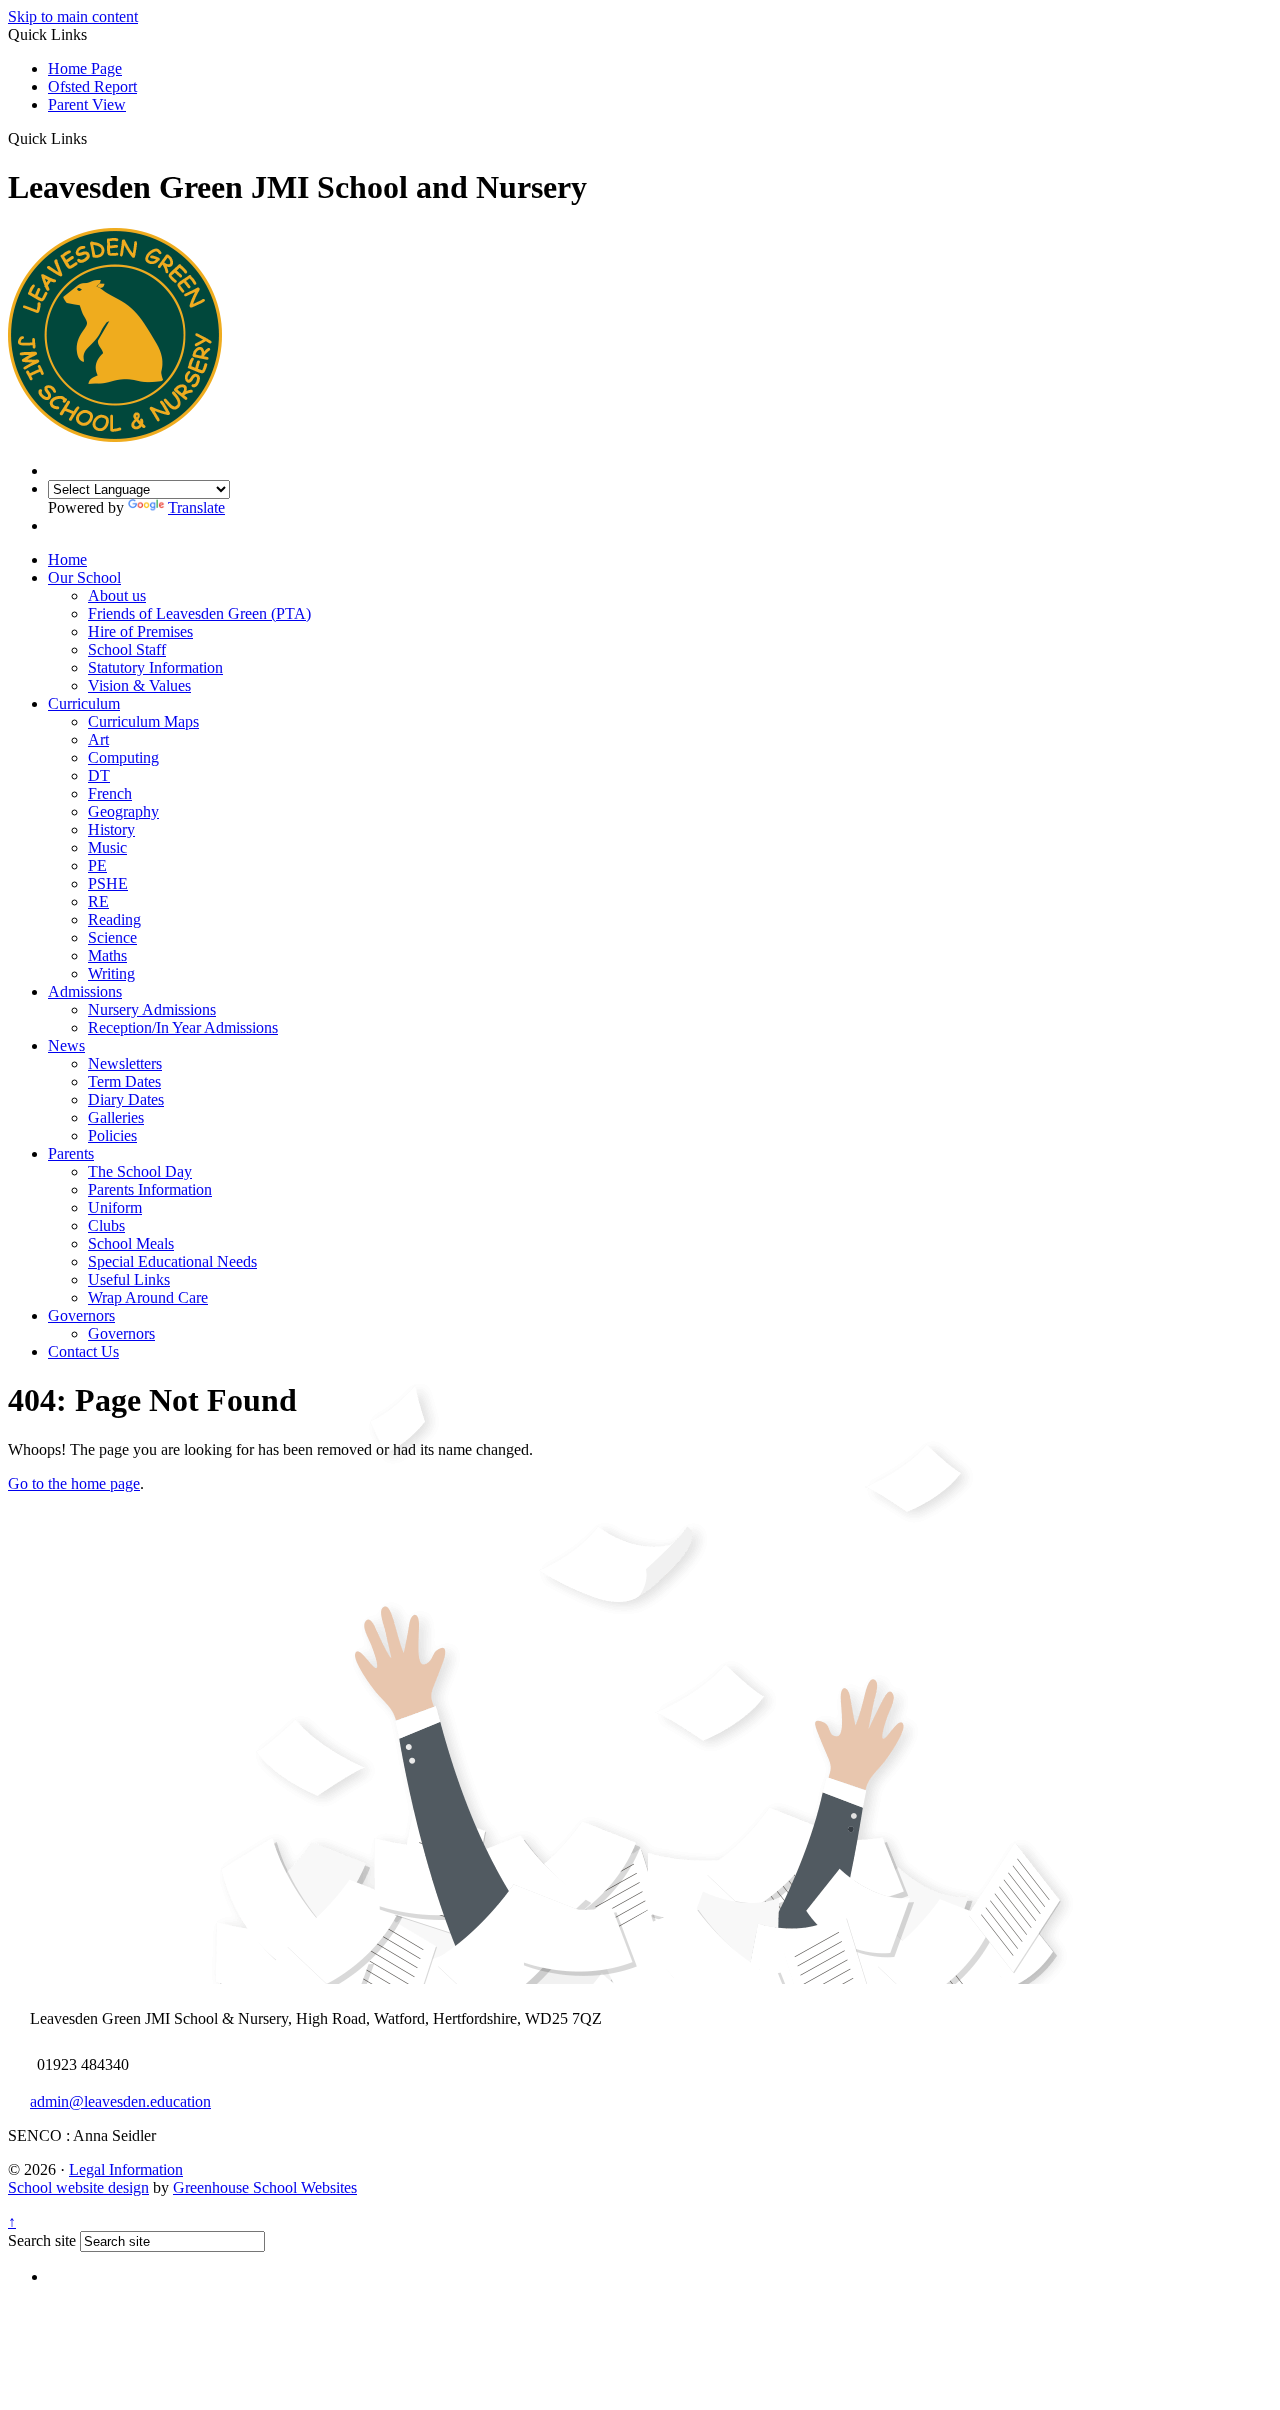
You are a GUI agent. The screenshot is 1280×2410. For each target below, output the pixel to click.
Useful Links (129, 1279)
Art (98, 739)
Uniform (115, 1207)
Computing (123, 757)
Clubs (106, 1225)
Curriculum (84, 703)
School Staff (127, 649)
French (110, 793)
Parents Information (150, 1189)
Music (107, 847)
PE (97, 865)
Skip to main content (73, 16)
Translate (196, 507)
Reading (114, 919)
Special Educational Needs (172, 1261)
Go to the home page (74, 1483)
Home (67, 559)
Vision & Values (139, 685)
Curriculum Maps (143, 721)
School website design (78, 2187)
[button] (94, 138)
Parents (71, 1153)
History (111, 829)
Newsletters (125, 1063)
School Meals (131, 1243)
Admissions (85, 991)
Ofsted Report (92, 86)
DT (99, 775)
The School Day (140, 1171)
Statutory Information (155, 667)
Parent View (87, 104)
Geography (123, 811)
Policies (112, 1135)
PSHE (108, 883)
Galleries (116, 1117)
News (66, 1045)
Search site (42, 2240)
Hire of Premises (140, 631)
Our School (84, 577)
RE (98, 901)
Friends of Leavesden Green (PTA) (199, 613)
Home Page (85, 68)
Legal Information (126, 2169)
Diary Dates (126, 1099)
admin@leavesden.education (120, 2101)
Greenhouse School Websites (265, 2187)
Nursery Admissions (152, 1009)
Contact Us (83, 1351)
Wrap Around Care (148, 1297)
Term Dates (124, 1081)
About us (117, 595)
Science (112, 937)
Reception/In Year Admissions (183, 1027)
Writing (111, 973)
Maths (107, 955)
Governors (81, 1315)
